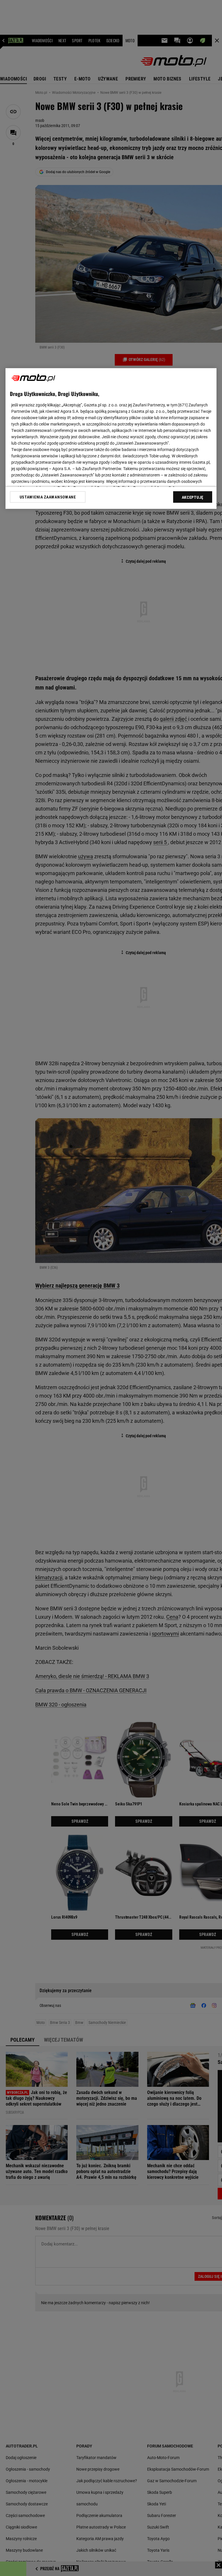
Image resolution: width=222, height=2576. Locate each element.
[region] (111, 439)
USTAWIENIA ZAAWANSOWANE (48, 497)
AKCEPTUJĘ (193, 497)
